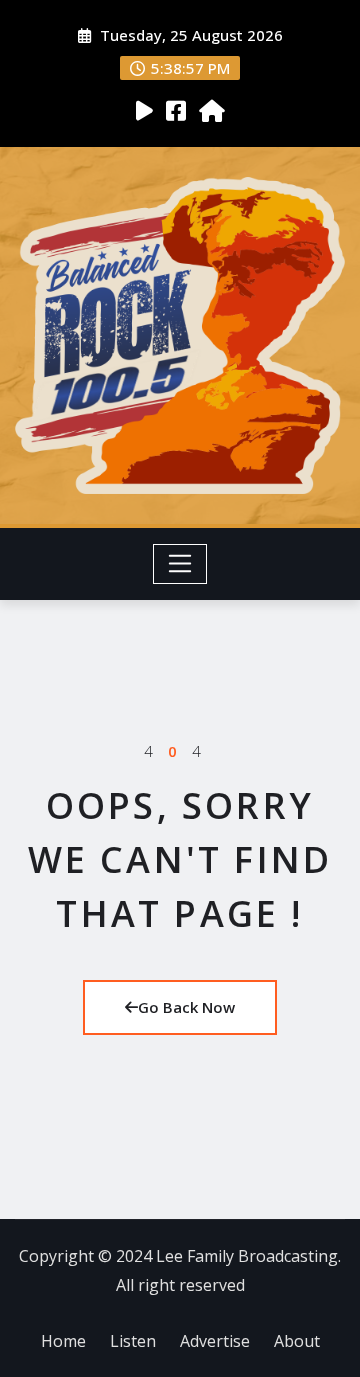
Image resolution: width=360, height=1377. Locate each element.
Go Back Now (186, 1007)
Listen (133, 1341)
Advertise (215, 1341)
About (297, 1341)
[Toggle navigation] (180, 564)
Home (63, 1341)
